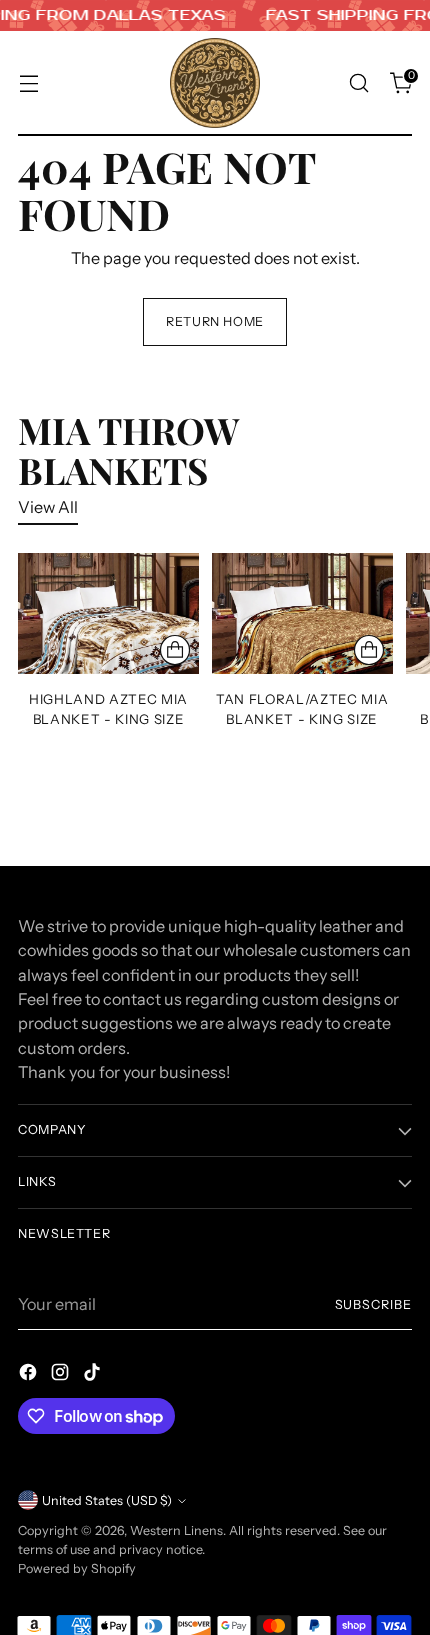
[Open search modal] (358, 83)
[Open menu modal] (28, 83)
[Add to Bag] (175, 650)
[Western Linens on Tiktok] (94, 1375)
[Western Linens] (215, 83)
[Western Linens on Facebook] (30, 1375)
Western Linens (176, 1530)
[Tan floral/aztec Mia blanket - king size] (302, 613)
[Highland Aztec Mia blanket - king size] (108, 613)
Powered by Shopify (77, 1568)
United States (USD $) (107, 1500)
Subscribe (374, 1304)
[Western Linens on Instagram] (62, 1375)
